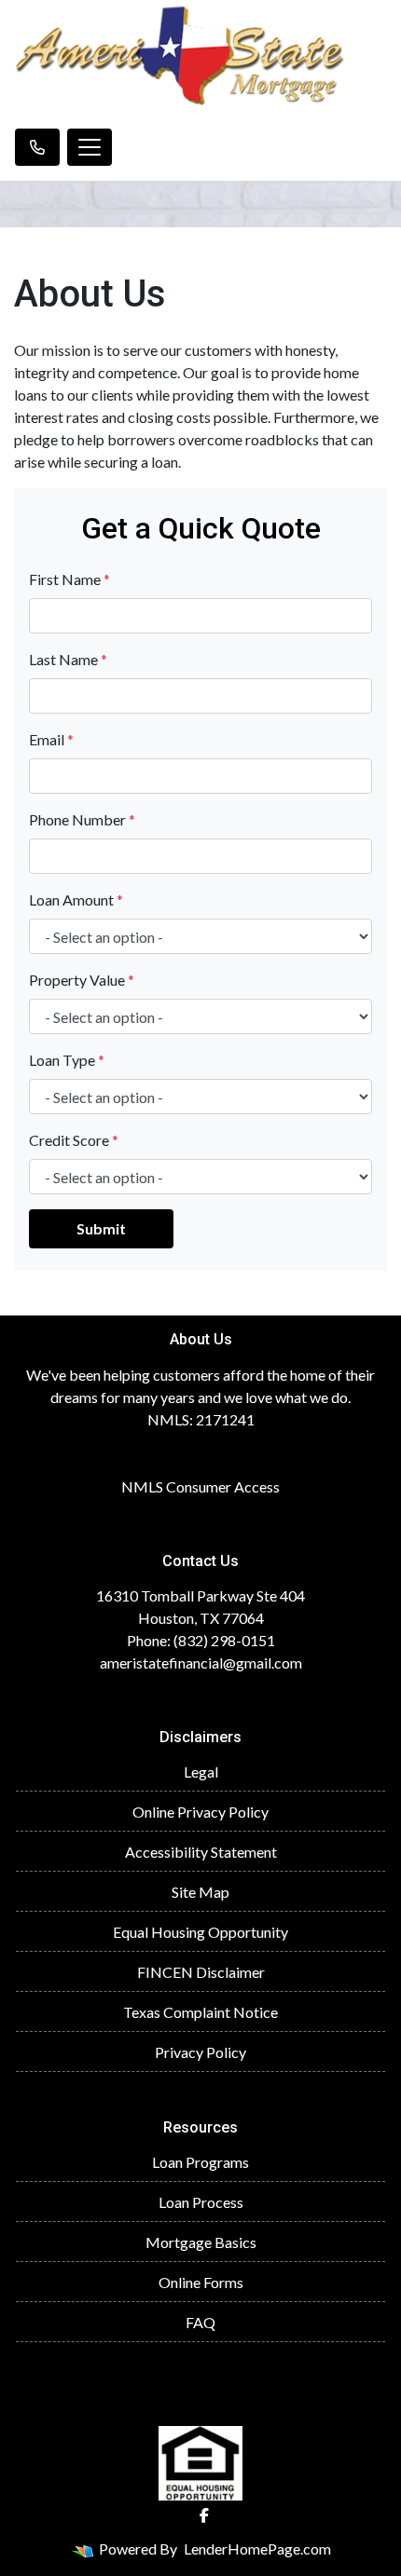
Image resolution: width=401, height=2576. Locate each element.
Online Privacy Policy (200, 1812)
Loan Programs (200, 2162)
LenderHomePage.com (257, 2549)
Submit (101, 1228)
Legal (201, 1772)
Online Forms (201, 2282)
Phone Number (82, 819)
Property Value (82, 980)
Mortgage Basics (201, 2242)
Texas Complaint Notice (200, 2012)
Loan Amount (76, 900)
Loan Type (67, 1060)
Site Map (200, 1892)
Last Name (68, 659)
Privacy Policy (200, 2052)
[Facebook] (204, 2515)
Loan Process (201, 2202)
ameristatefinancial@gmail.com (201, 1663)
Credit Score (74, 1140)
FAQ (200, 2322)
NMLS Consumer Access (200, 1486)
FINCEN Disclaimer (201, 1972)
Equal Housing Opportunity (200, 1932)
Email (51, 739)
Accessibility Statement (201, 1852)
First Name (69, 579)
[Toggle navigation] (90, 147)
